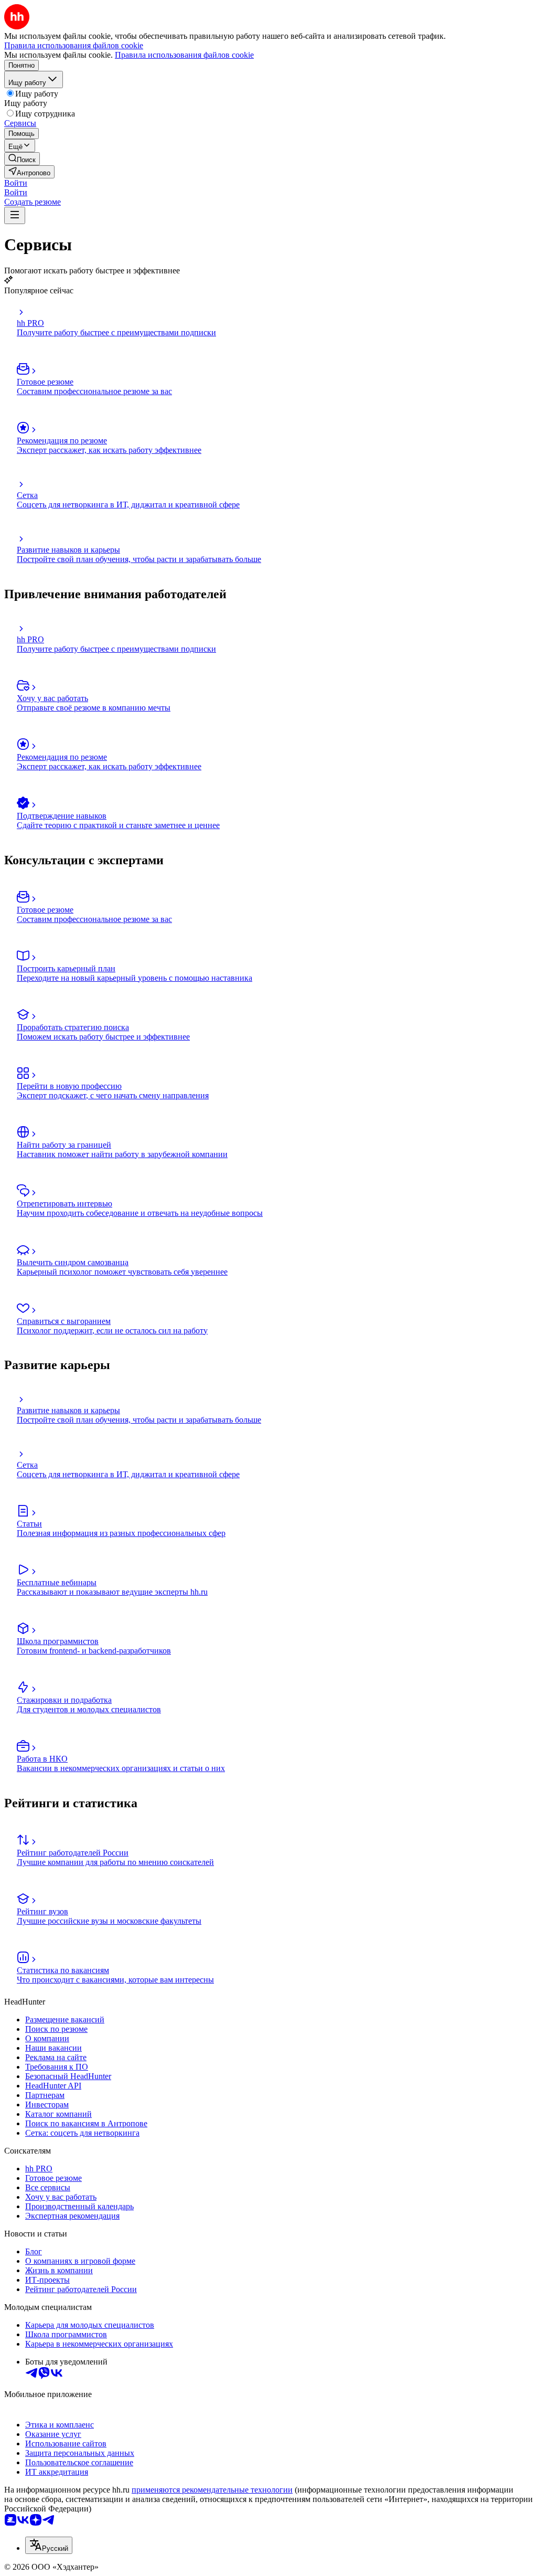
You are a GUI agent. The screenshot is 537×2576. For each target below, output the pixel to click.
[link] (22, 159)
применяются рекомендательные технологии (212, 2490)
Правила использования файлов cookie (184, 55)
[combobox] (49, 2545)
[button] (16, 183)
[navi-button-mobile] (15, 215)
